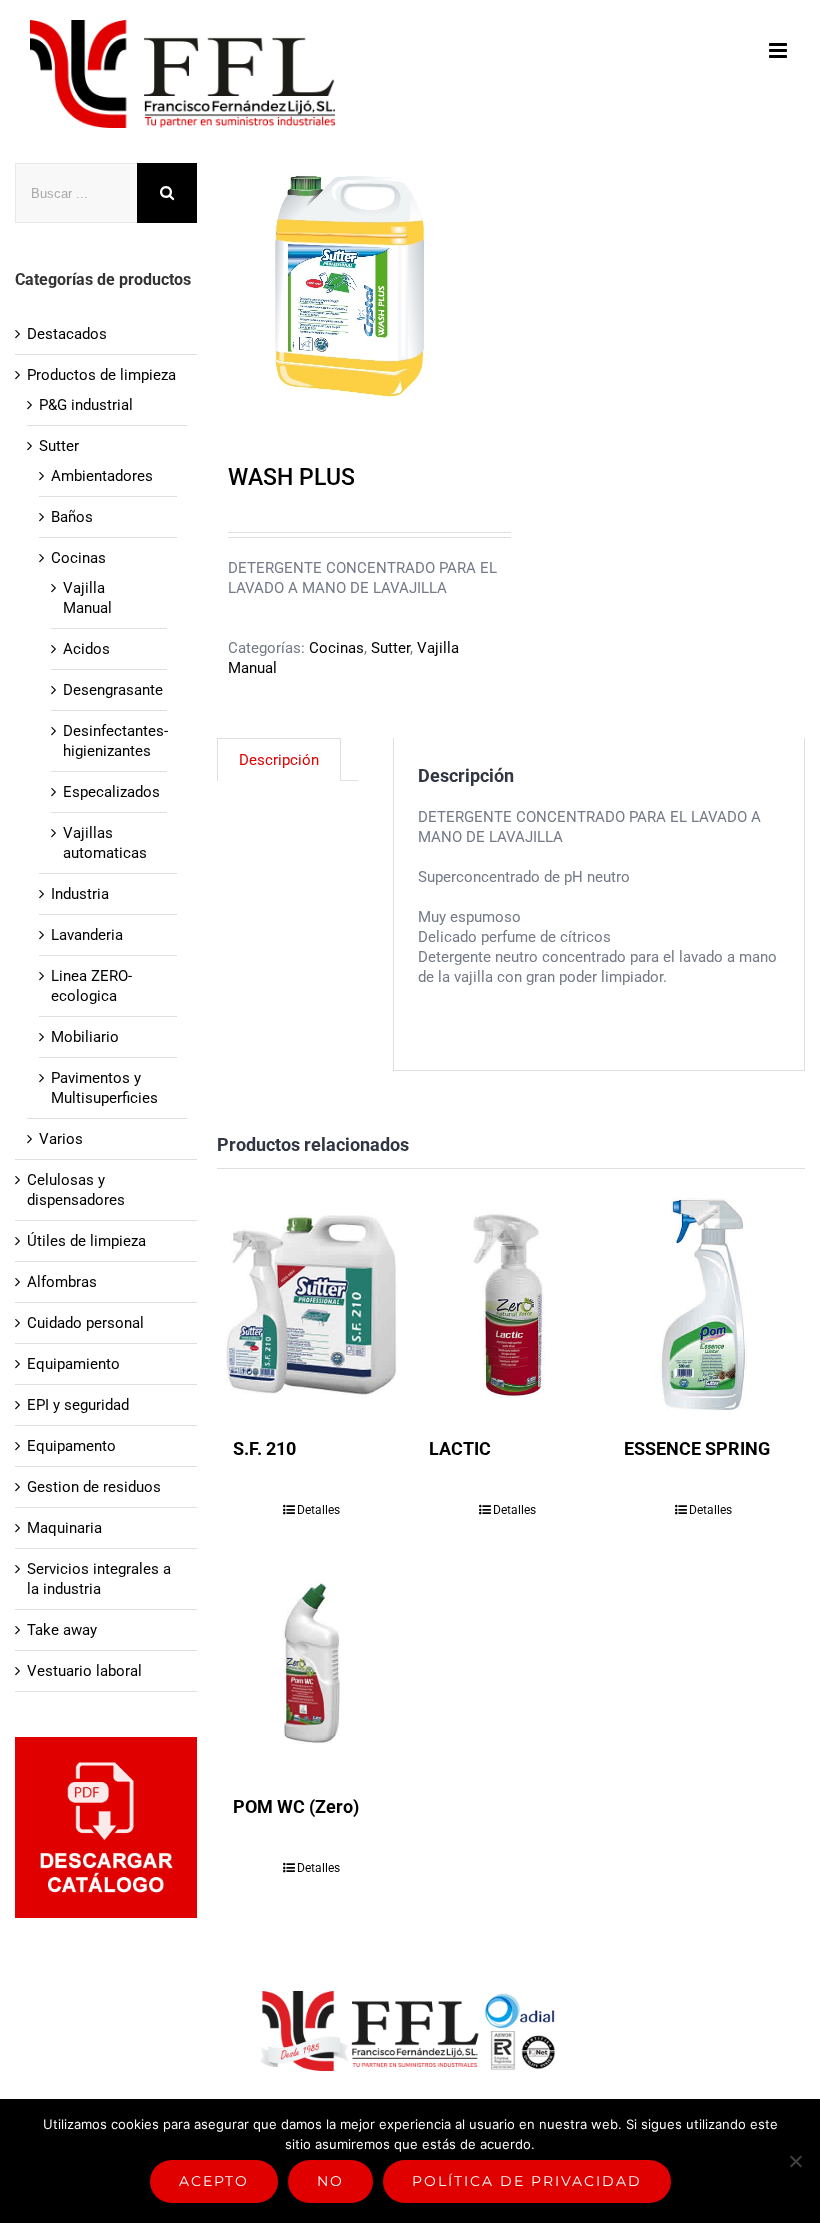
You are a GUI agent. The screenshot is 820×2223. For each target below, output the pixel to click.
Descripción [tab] (279, 760)
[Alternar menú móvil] (779, 50)
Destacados (67, 334)
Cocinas (336, 648)
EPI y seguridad (78, 1405)
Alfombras (62, 1282)
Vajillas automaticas (105, 843)
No (330, 2181)
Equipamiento (73, 1364)
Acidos (86, 649)
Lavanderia (87, 935)
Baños (72, 517)
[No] (795, 2161)
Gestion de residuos (94, 1487)
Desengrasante (113, 690)
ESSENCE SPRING (697, 1448)
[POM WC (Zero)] (312, 1663)
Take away (62, 1630)
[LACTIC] (508, 1305)
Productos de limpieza (101, 375)
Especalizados (111, 792)
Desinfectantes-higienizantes (115, 741)
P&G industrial (86, 405)
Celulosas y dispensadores (76, 1190)
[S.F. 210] (312, 1305)
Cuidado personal (85, 1323)
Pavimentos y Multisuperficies (104, 1088)
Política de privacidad (527, 2181)
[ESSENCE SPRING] (703, 1305)
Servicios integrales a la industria (99, 1579)
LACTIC (460, 1448)
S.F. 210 (264, 1448)
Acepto (214, 2181)
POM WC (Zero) (296, 1806)
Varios (61, 1139)
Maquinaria (64, 1528)
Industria (80, 894)
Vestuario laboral (84, 1671)
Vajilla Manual (87, 598)
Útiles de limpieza (86, 1241)
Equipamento (71, 1446)
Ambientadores (102, 476)
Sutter (390, 648)
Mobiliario (85, 1037)
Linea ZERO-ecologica (91, 986)
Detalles (318, 1510)
